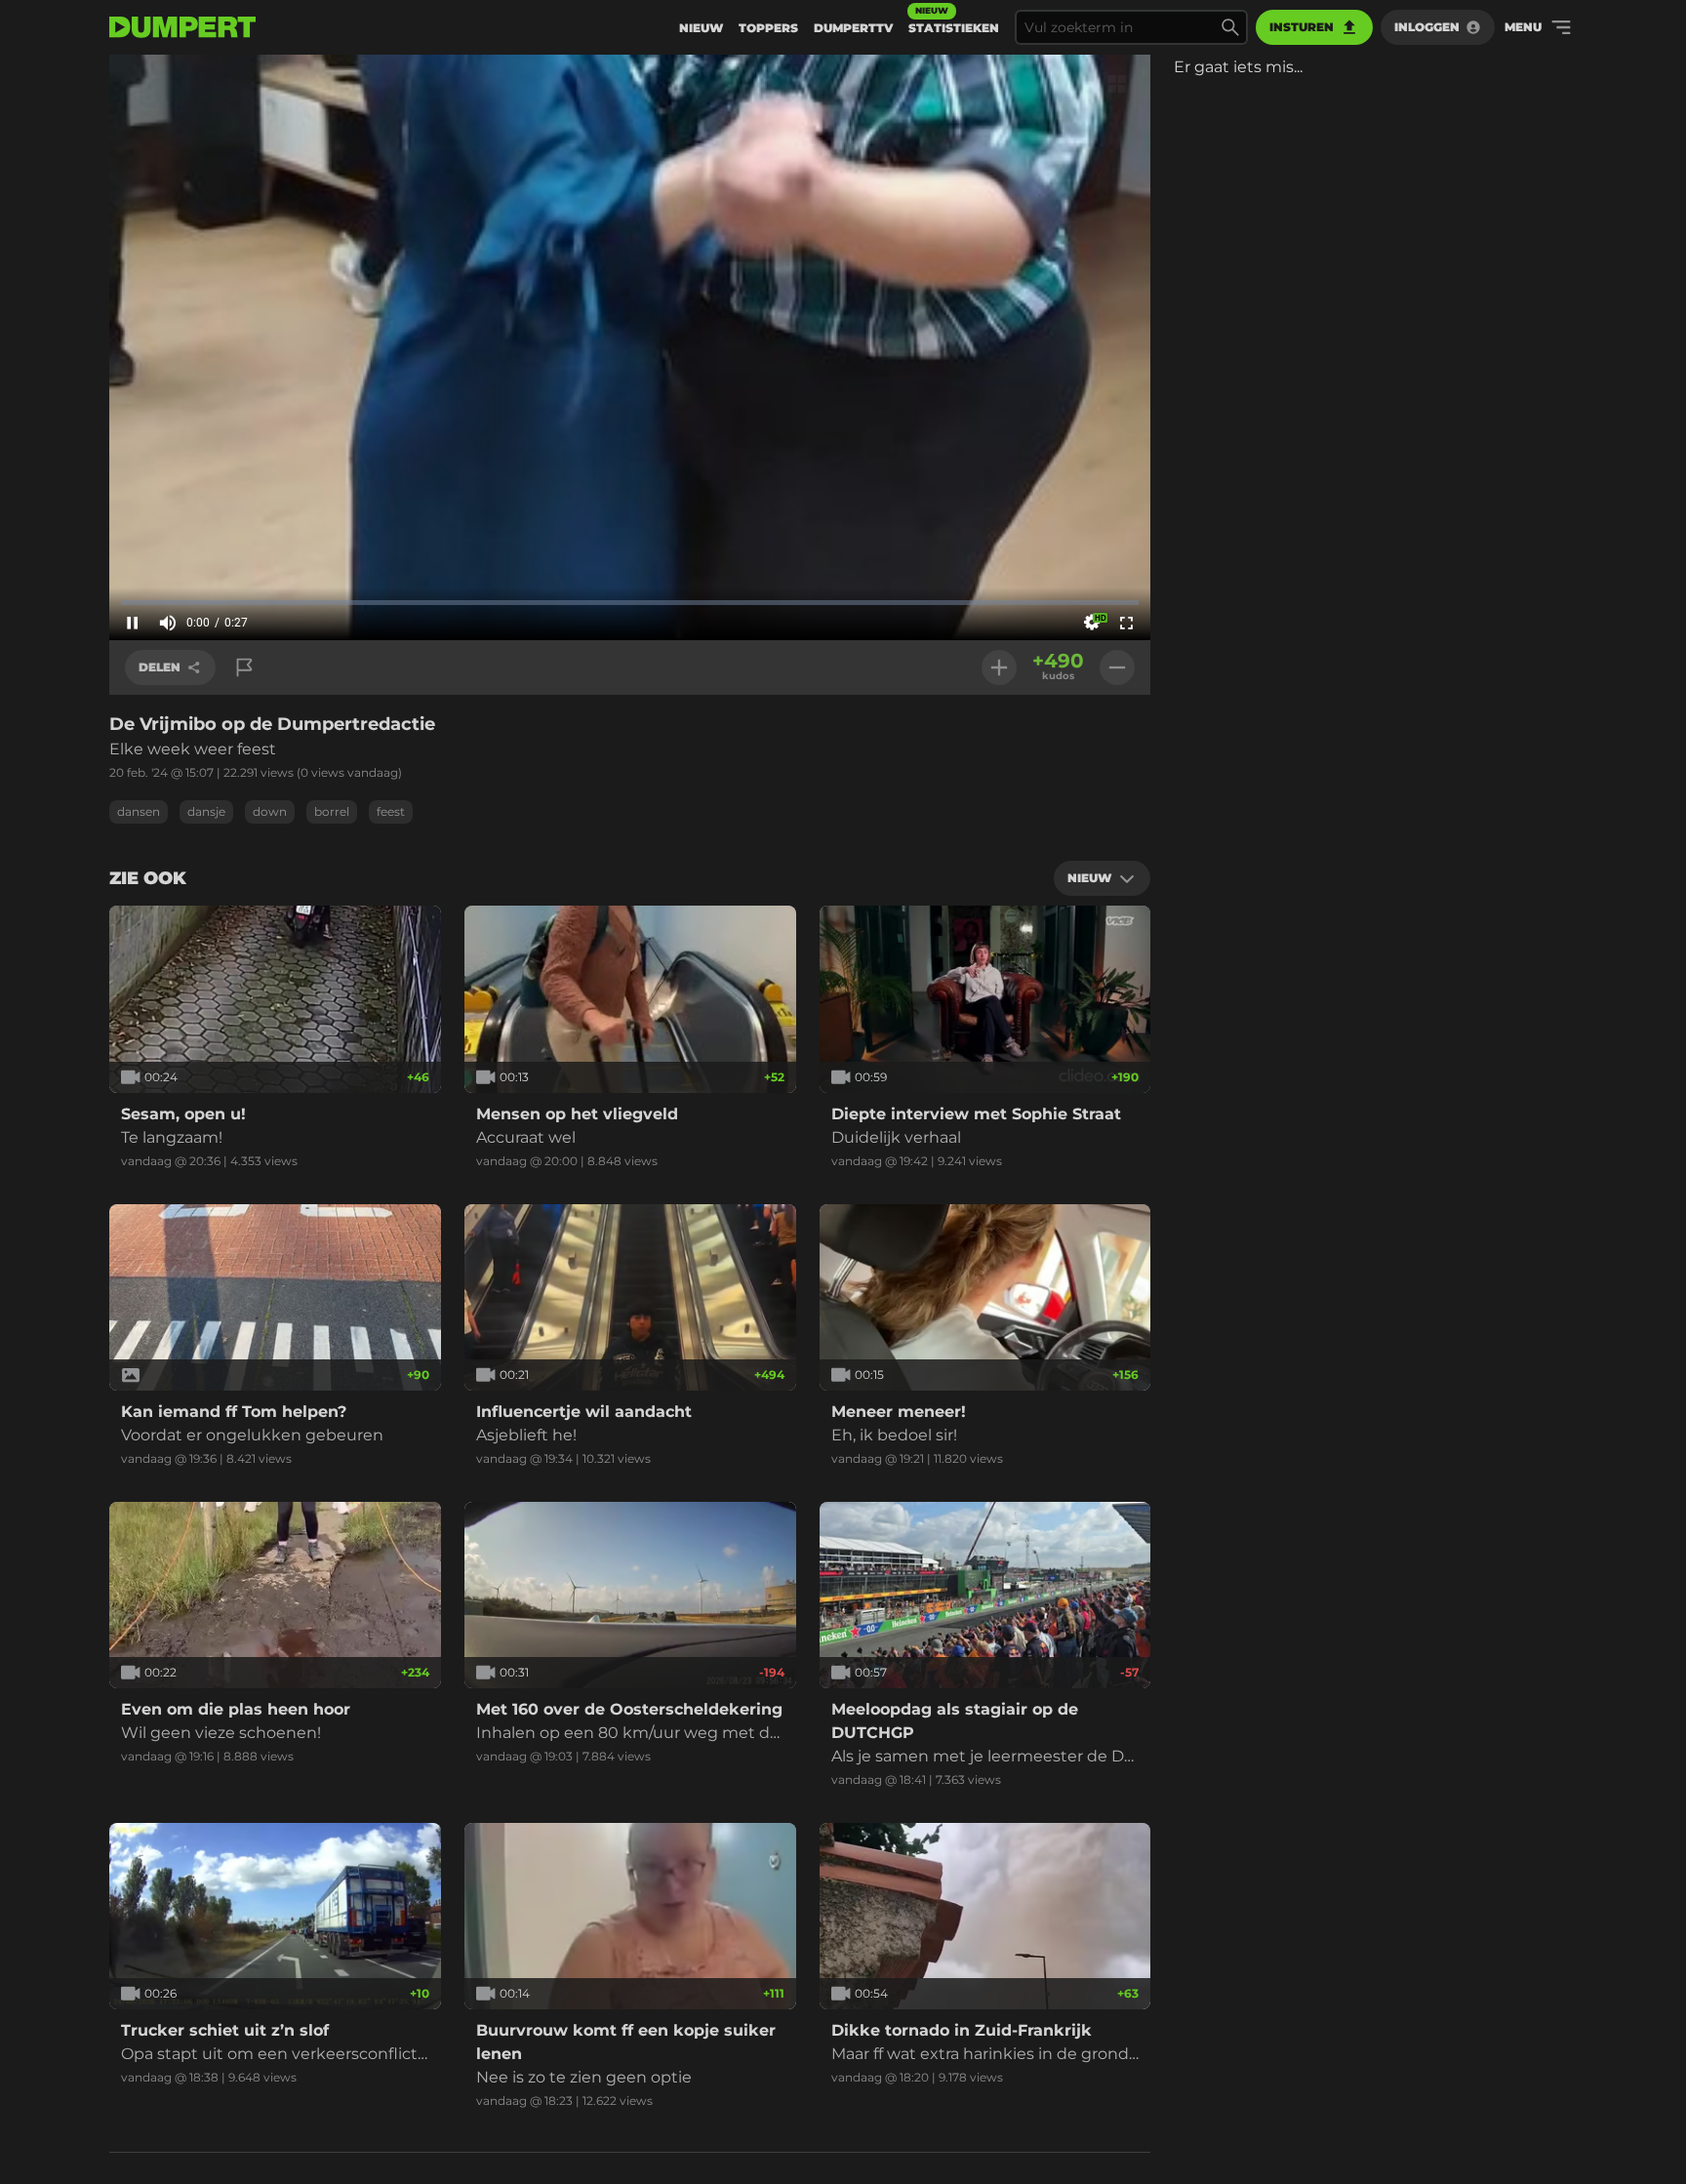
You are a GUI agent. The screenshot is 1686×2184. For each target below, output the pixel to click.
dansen (139, 811)
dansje (206, 811)
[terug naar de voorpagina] (182, 27)
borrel (332, 811)
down (270, 811)
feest (391, 811)
